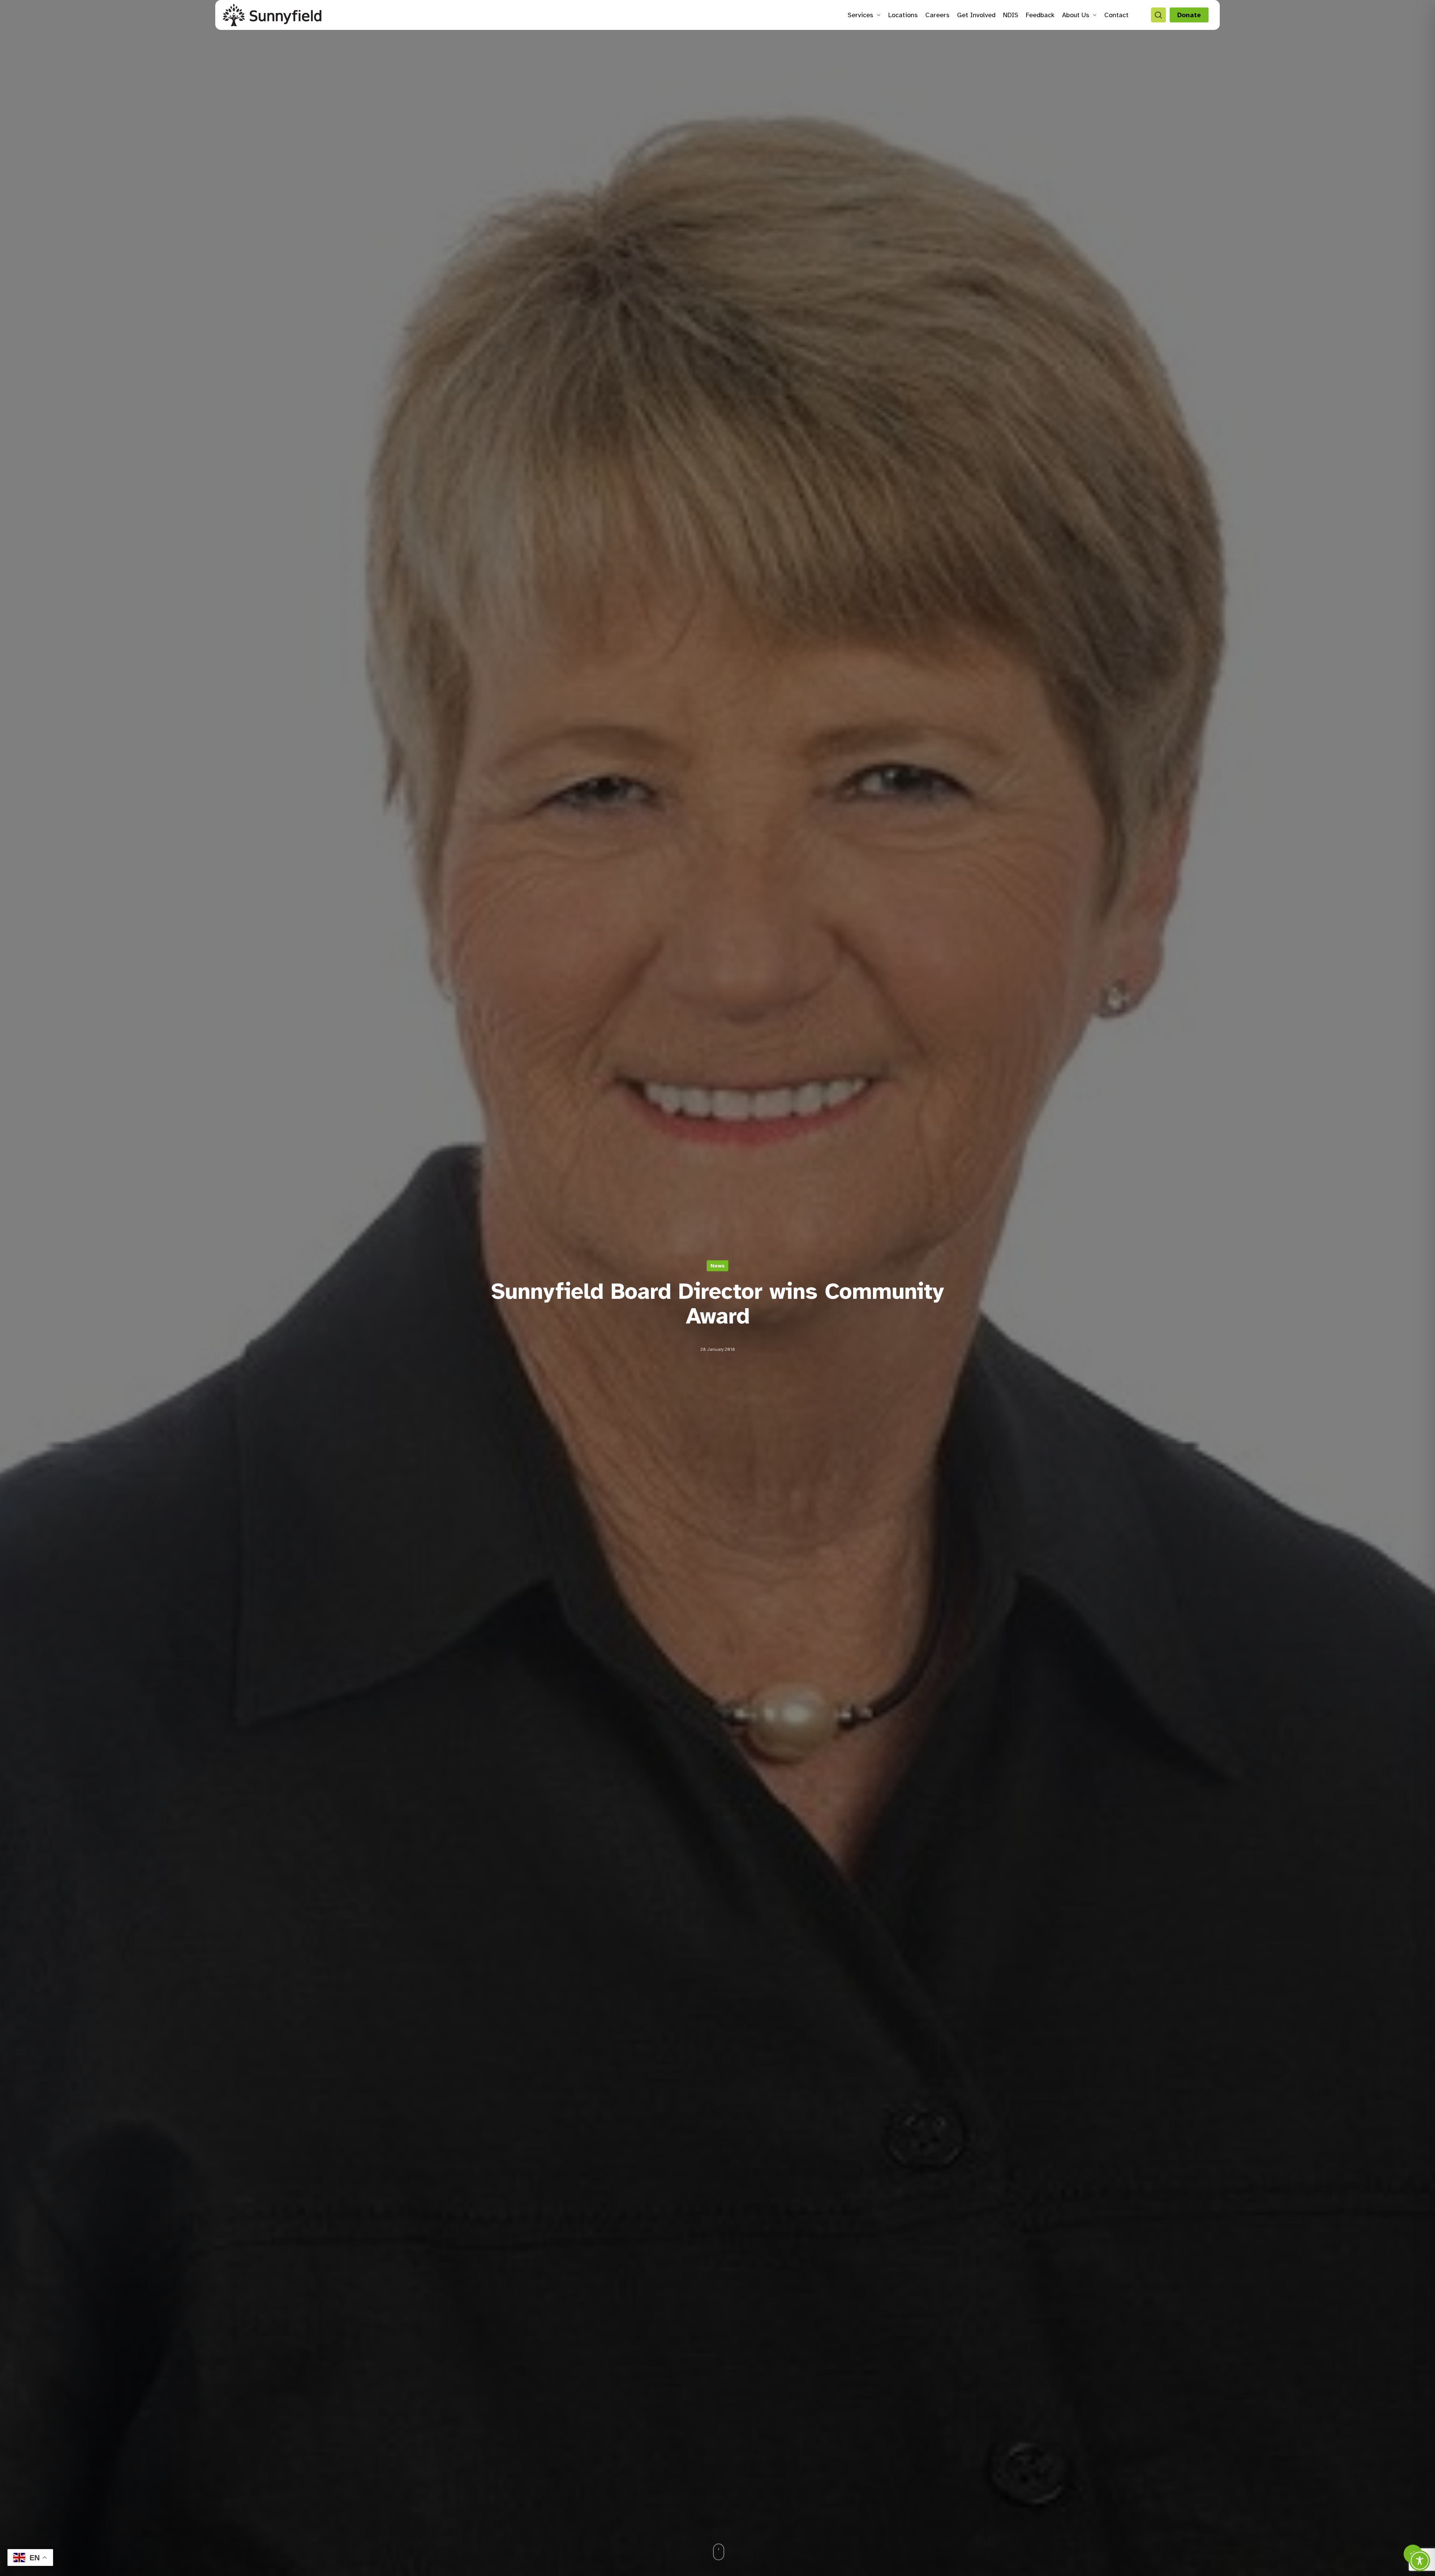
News (717, 1266)
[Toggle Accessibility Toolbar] (1420, 2561)
